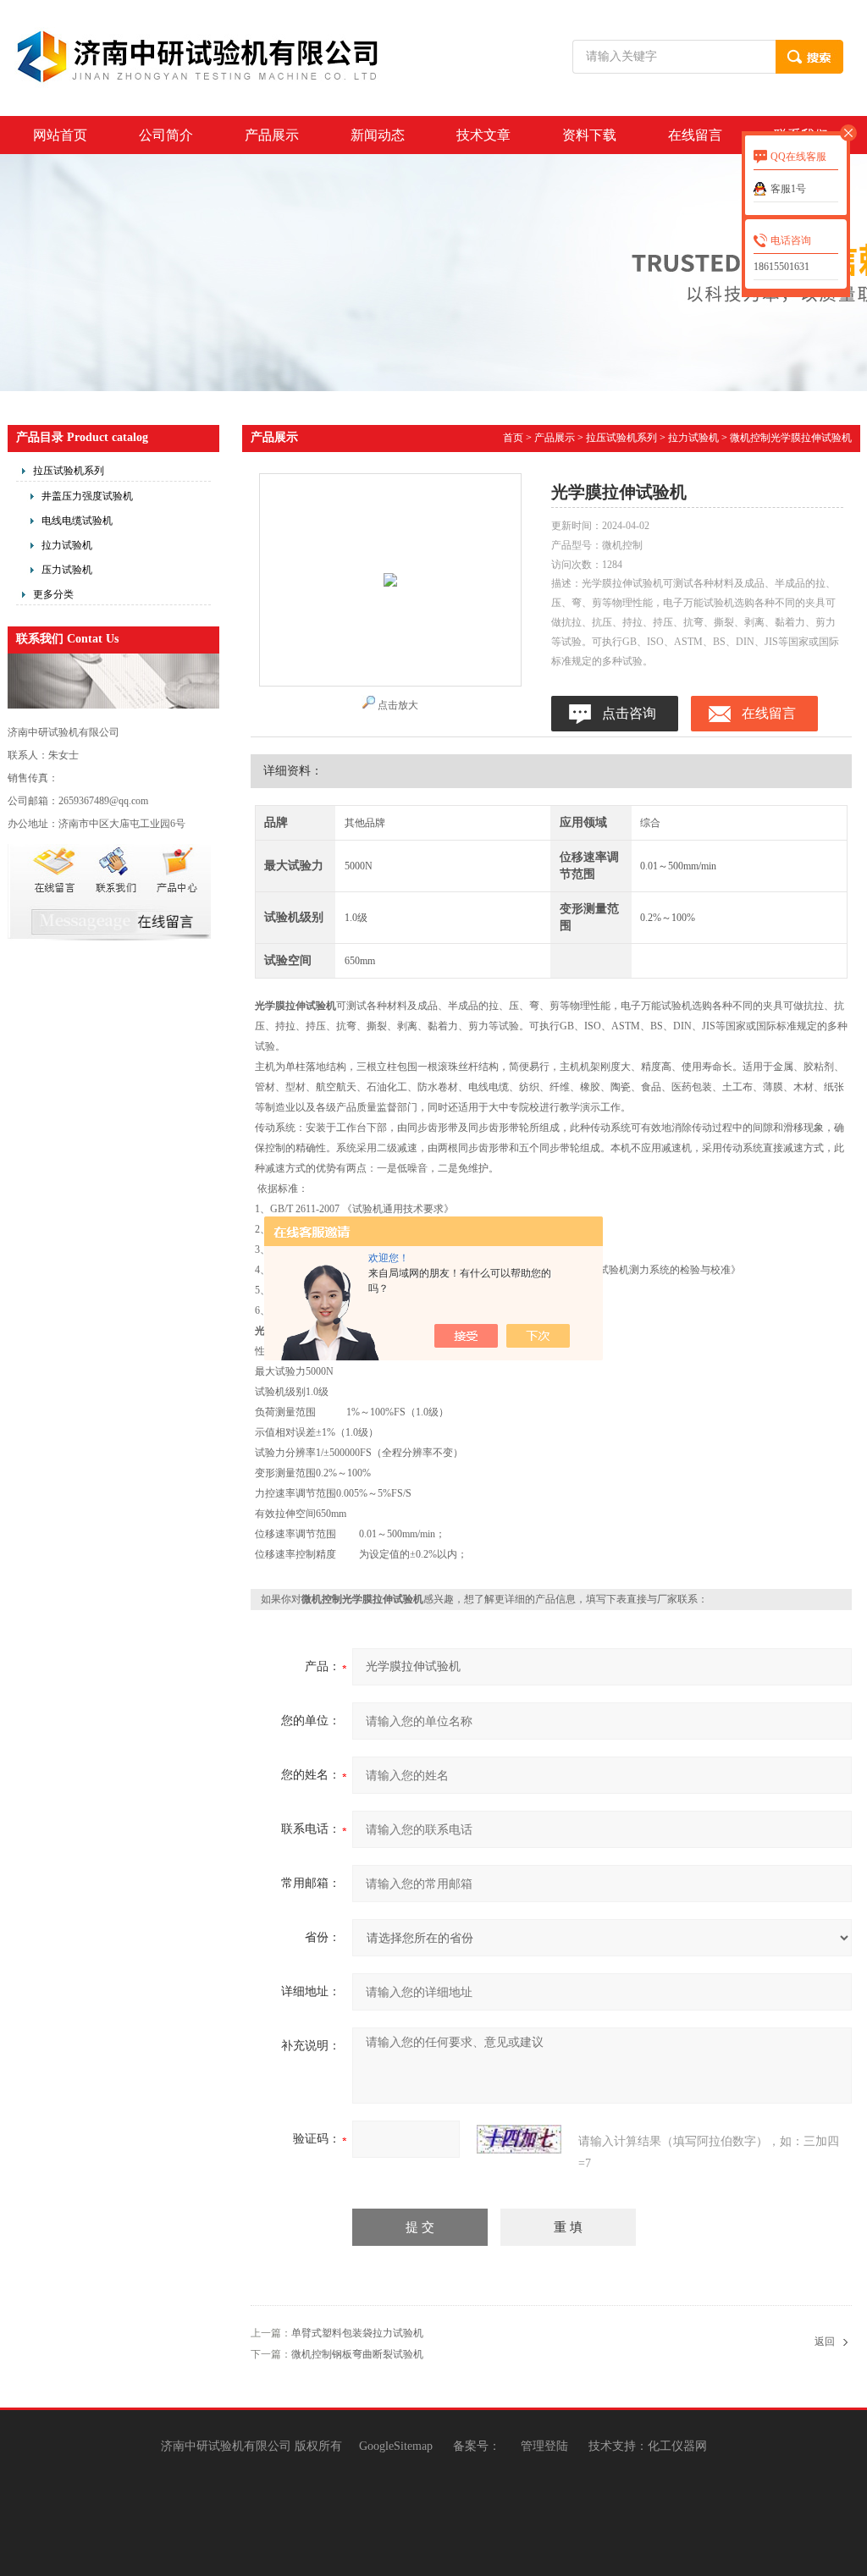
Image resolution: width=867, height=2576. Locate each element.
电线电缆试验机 (77, 521)
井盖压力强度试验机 (87, 496)
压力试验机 (67, 570)
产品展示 (272, 135)
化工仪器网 (677, 2446)
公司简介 (166, 135)
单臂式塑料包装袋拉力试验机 (357, 2333)
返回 (825, 2342)
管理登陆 (544, 2446)
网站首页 (60, 135)
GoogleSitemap (396, 2446)
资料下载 (589, 135)
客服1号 (788, 189)
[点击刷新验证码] (519, 2139)
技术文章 (483, 135)
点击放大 (398, 705)
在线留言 (695, 135)
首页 (513, 438)
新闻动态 (378, 135)
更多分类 (53, 594)
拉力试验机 (67, 545)
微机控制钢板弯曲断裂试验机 (357, 2354)
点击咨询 (629, 713)
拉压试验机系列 (69, 471)
